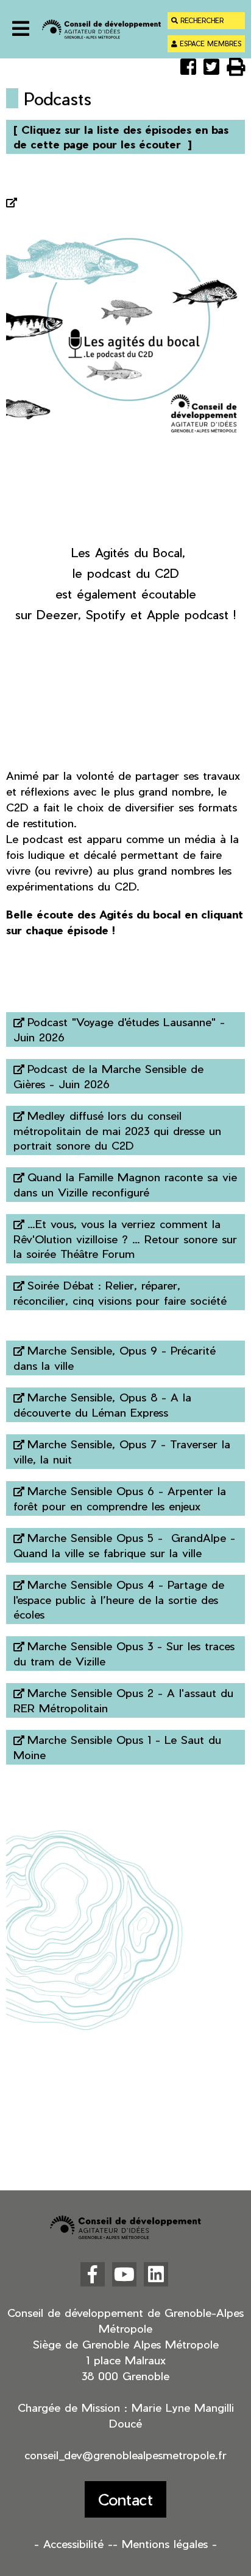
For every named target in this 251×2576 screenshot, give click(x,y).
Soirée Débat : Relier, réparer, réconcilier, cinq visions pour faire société (120, 1293)
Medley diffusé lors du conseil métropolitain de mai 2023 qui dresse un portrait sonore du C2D (117, 1130)
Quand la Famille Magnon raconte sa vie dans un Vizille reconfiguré (125, 1184)
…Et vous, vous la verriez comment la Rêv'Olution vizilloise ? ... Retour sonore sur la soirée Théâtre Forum (125, 1238)
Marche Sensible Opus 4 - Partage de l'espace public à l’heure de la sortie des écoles (119, 1599)
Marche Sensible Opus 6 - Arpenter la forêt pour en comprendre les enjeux (120, 1498)
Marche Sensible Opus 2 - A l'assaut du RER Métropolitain (123, 1700)
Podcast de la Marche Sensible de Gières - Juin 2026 (108, 1076)
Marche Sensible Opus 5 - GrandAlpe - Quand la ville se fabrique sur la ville (124, 1545)
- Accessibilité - (73, 2543)
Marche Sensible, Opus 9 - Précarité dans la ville (115, 1358)
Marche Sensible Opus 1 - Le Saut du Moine (117, 1747)
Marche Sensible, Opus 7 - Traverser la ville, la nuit (122, 1451)
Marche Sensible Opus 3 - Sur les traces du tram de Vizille (124, 1653)
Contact (125, 2499)
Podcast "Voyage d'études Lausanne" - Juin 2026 (119, 1029)
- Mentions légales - (165, 2543)
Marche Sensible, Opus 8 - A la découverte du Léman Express (102, 1404)
